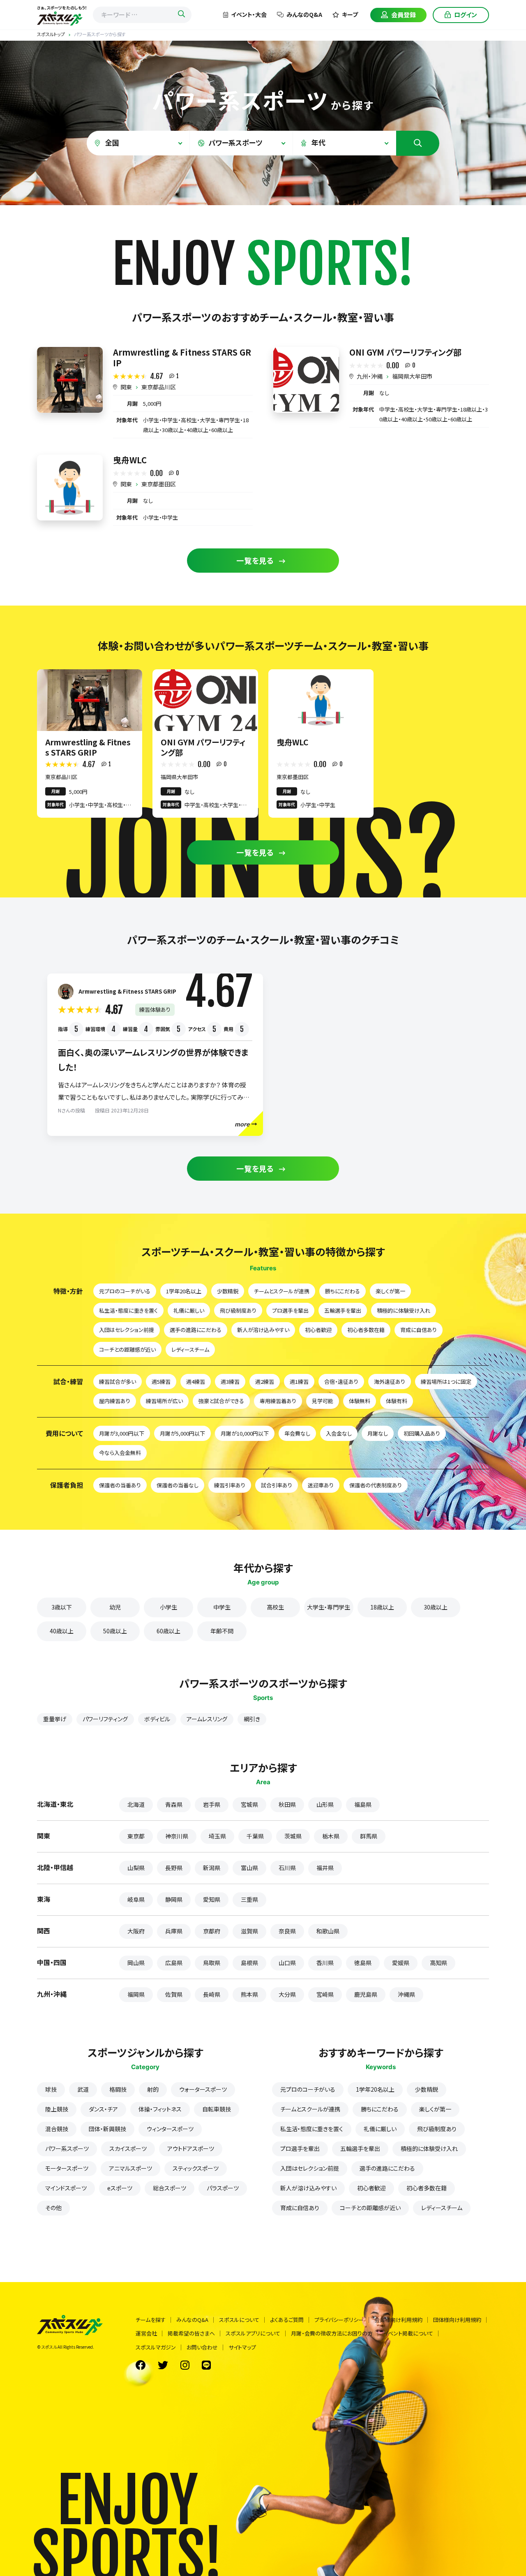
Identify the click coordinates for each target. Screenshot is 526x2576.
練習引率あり (230, 1485)
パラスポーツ (223, 2188)
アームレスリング (207, 1719)
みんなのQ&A (304, 14)
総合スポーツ (170, 2188)
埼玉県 (217, 1836)
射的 (153, 2089)
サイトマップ (242, 2347)
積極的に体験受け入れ (404, 1310)
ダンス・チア (103, 2109)
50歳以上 (115, 1631)
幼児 (115, 1607)
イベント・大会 (249, 14)
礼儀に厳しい (189, 1310)
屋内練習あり (115, 1401)
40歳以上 (62, 1631)
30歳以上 (436, 1607)
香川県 (325, 1963)
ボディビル (157, 1719)
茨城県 (293, 1836)
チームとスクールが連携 (282, 1291)
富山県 (249, 1868)
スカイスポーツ (128, 2148)
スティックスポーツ (196, 2168)
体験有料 (397, 1401)
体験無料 (360, 1401)
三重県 (249, 1899)
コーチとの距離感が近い (127, 1349)
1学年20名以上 (184, 1291)
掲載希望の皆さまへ (191, 2333)
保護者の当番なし (178, 1485)
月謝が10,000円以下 (245, 1433)
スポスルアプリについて (253, 2333)
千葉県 (255, 1836)
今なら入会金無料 (120, 1453)
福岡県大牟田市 (412, 376)
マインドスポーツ (66, 2188)
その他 (53, 2208)
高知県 (438, 1963)
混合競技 (57, 2129)
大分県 (287, 1994)
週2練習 (265, 1382)
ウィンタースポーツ (170, 2129)
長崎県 (212, 1994)
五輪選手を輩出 (343, 1310)
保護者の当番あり (120, 1485)
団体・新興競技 (107, 2129)
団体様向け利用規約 (457, 2320)
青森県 (174, 1804)
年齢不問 (222, 1631)
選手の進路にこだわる (196, 1330)
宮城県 (249, 1804)
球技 (51, 2089)
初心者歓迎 (318, 1330)
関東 (126, 387)
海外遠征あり (390, 1382)
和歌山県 (328, 1931)
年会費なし (297, 1433)
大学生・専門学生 (329, 1607)
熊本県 (249, 1994)
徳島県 (363, 1963)
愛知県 (212, 1899)
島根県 (249, 1963)
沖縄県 (406, 1994)
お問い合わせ (202, 2347)
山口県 (287, 1963)
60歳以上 (168, 1631)
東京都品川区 (159, 387)
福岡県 (136, 1994)
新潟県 (212, 1868)
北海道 (136, 1804)
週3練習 (230, 1382)
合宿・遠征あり (341, 1382)
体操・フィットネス (160, 2109)
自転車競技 (217, 2109)
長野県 (174, 1868)
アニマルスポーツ (130, 2168)
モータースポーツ (67, 2168)
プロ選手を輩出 (290, 1310)
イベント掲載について (408, 2333)
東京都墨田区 (159, 484)
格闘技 (118, 2089)
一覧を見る (255, 560)
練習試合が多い (118, 1382)
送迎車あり (321, 1485)
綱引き (252, 1719)
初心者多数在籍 (366, 1330)
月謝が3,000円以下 (122, 1433)
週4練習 (196, 1382)
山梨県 (136, 1868)
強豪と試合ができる (221, 1401)
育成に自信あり (419, 1330)
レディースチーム (190, 1349)
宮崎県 (325, 1994)
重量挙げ (55, 1719)
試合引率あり (277, 1485)
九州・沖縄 (370, 376)
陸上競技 (57, 2109)
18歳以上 (382, 1607)
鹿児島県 (366, 1994)
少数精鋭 (228, 1291)
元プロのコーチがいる (125, 1291)
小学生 (168, 1607)
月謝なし (378, 1433)
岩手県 (212, 1804)
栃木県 (331, 1836)
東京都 (136, 1836)
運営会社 (146, 2333)
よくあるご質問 (287, 2320)
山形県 (325, 1804)
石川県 (287, 1868)
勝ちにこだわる (343, 1291)
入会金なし (339, 1433)
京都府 (212, 1931)
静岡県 (174, 1899)
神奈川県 (177, 1836)
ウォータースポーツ (203, 2089)
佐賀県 (174, 1994)
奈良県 (287, 1931)
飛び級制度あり (238, 1310)
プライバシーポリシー (339, 2320)
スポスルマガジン (156, 2347)
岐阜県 (136, 1899)
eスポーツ (120, 2188)
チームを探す (151, 2320)
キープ (350, 14)
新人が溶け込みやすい (263, 1330)
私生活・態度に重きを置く (128, 1310)
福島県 (363, 1804)
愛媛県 (401, 1963)
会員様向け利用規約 (398, 2320)
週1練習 (299, 1382)
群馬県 (369, 1836)
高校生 (275, 1607)
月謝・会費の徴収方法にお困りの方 (332, 2333)
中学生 (222, 1607)
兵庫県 (174, 1931)
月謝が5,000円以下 (182, 1433)
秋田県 (287, 1804)
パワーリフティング (105, 1719)
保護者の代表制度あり (376, 1485)
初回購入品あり (422, 1433)
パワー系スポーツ (67, 2148)
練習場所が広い (164, 1401)
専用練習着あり (278, 1401)
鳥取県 (212, 1963)
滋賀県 (249, 1931)
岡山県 (136, 1963)
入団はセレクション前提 (127, 1330)
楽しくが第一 (390, 1291)
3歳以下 (62, 1607)
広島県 (174, 1963)
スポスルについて (239, 2320)
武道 (83, 2089)
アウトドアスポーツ (191, 2148)
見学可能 (323, 1401)
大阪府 (136, 1931)
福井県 (325, 1868)
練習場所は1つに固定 (446, 1382)
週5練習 (161, 1382)
